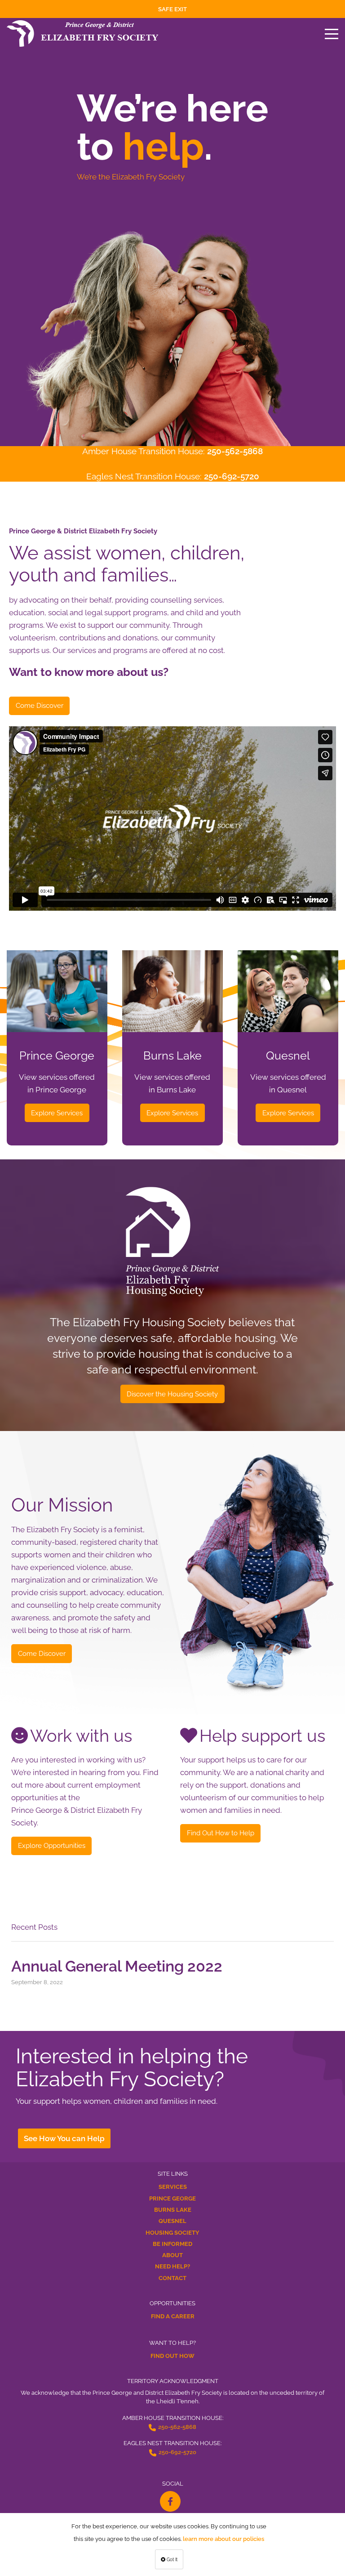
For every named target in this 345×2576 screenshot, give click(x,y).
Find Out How (172, 2356)
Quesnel (172, 2221)
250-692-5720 (232, 476)
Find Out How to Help (221, 1833)
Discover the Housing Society (172, 1394)
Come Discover (40, 705)
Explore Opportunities (52, 1845)
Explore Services (57, 1113)
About (172, 2255)
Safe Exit (172, 9)
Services (173, 2187)
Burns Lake (173, 2210)
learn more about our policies (223, 2539)
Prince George (172, 2198)
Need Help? (172, 2266)
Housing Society (172, 2233)
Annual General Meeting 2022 (117, 1966)
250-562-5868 (235, 451)
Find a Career (173, 2316)
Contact (172, 2278)
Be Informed (172, 2244)
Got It (171, 2559)
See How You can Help (64, 2138)
